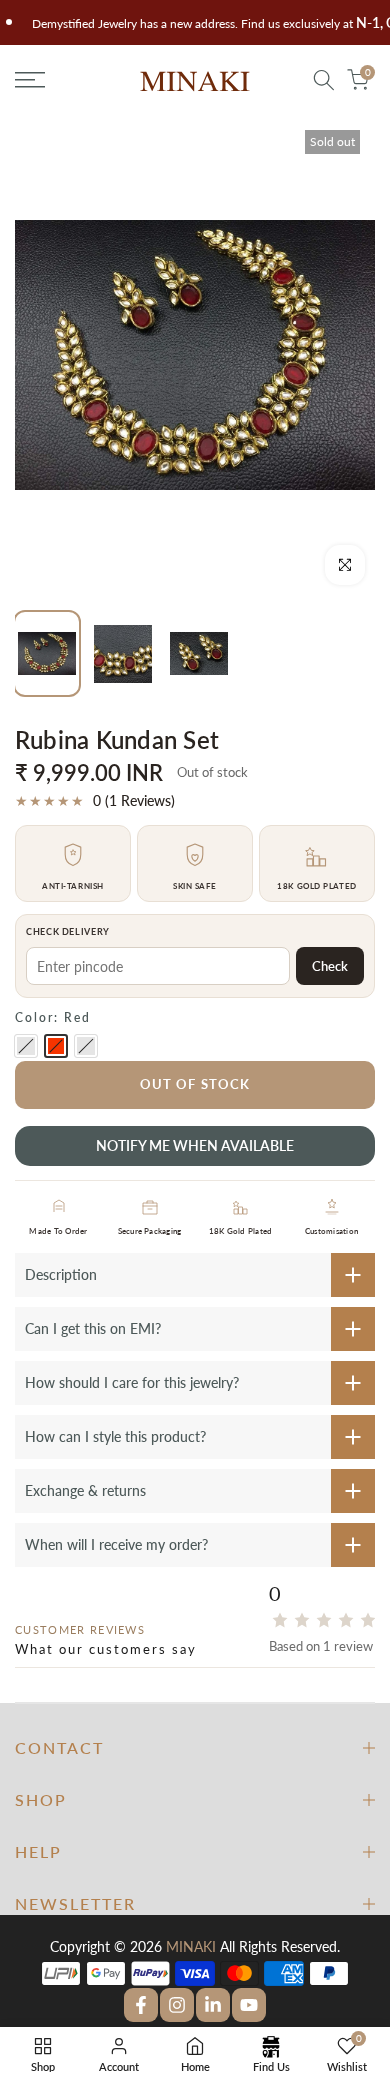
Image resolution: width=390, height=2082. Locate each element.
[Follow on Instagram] (177, 2005)
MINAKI (191, 1946)
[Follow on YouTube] (249, 2005)
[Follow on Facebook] (141, 2005)
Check (330, 966)
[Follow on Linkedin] (213, 2005)
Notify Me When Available (195, 1145)
